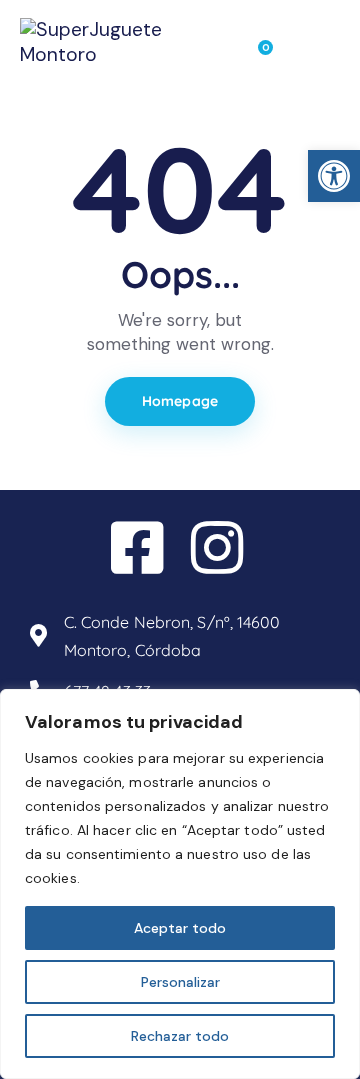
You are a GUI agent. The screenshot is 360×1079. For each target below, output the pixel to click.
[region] (180, 884)
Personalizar (180, 982)
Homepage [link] (180, 401)
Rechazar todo (180, 1036)
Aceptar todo (180, 928)
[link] (334, 176)
